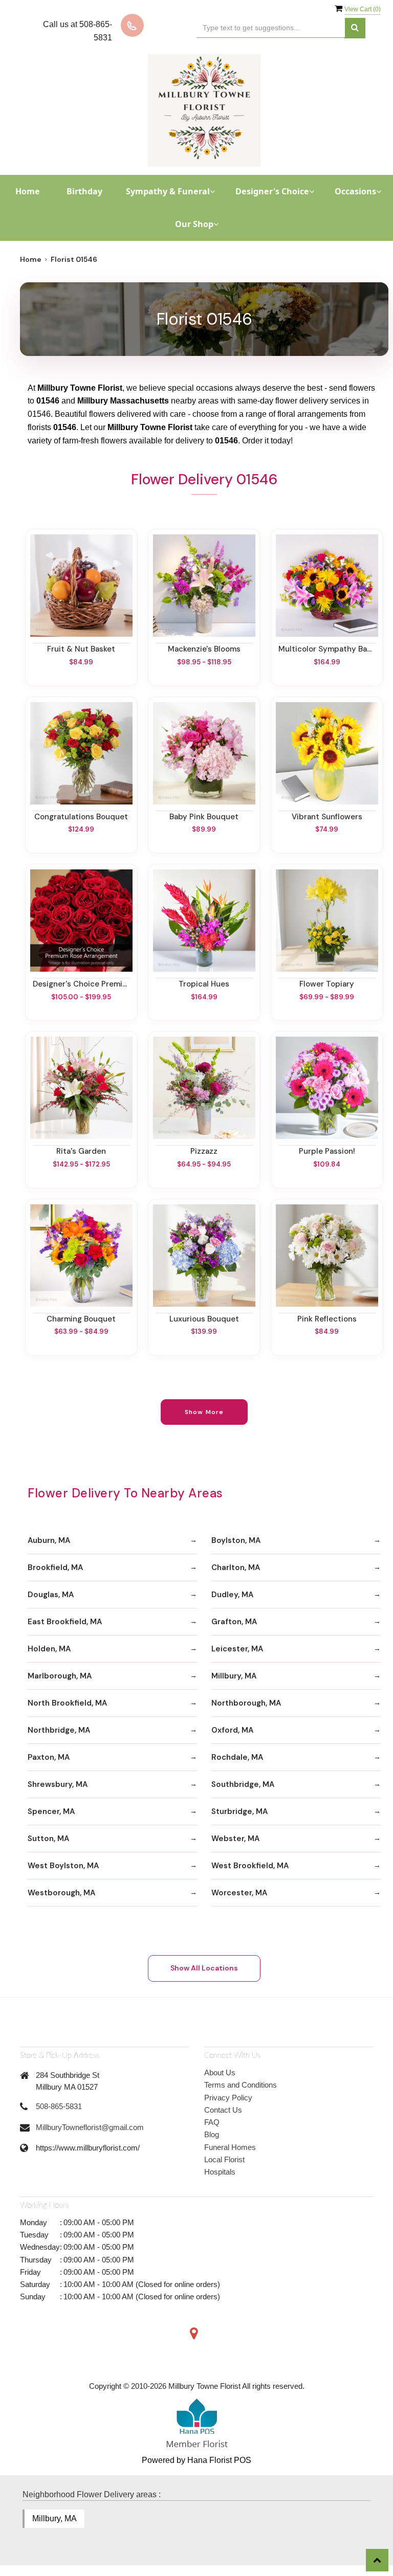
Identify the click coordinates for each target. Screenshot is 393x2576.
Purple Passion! (327, 1151)
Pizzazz (204, 1151)
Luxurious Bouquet (204, 1319)
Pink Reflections (327, 1319)
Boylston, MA (236, 1540)
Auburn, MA (49, 1540)
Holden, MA (49, 1649)
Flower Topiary (327, 984)
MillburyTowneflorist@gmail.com (90, 2127)
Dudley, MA (232, 1595)
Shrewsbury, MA (58, 1784)
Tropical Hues (204, 984)
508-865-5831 (59, 2106)
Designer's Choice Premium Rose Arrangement (81, 984)
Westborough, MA (61, 1893)
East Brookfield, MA (65, 1622)
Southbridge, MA (243, 1784)
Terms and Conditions (241, 2085)
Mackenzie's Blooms (204, 649)
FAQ (212, 2122)
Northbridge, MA (59, 1730)
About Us (220, 2073)
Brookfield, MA (55, 1567)
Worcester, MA (239, 1893)
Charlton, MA (236, 1567)
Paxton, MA (49, 1757)
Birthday (84, 191)
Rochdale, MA (237, 1757)
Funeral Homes (230, 2147)
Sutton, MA (48, 1839)
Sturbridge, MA (239, 1811)
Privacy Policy (228, 2098)
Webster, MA (235, 1839)
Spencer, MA (51, 1811)
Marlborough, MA (60, 1676)
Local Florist (224, 2159)
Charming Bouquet (81, 1319)
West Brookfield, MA (250, 1866)
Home (28, 191)
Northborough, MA (246, 1703)
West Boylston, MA (63, 1866)
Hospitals (220, 2172)
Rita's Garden (81, 1151)
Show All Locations (204, 1968)
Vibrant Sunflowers (327, 817)
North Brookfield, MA (67, 1703)
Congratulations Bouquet (81, 817)
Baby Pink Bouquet (204, 817)
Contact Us (223, 2110)
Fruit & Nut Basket (81, 649)
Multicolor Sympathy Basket (327, 649)
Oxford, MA (232, 1730)
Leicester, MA (237, 1649)
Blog (212, 2134)
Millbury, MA (234, 1676)
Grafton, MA (234, 1622)
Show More (204, 1412)
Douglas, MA (51, 1595)
